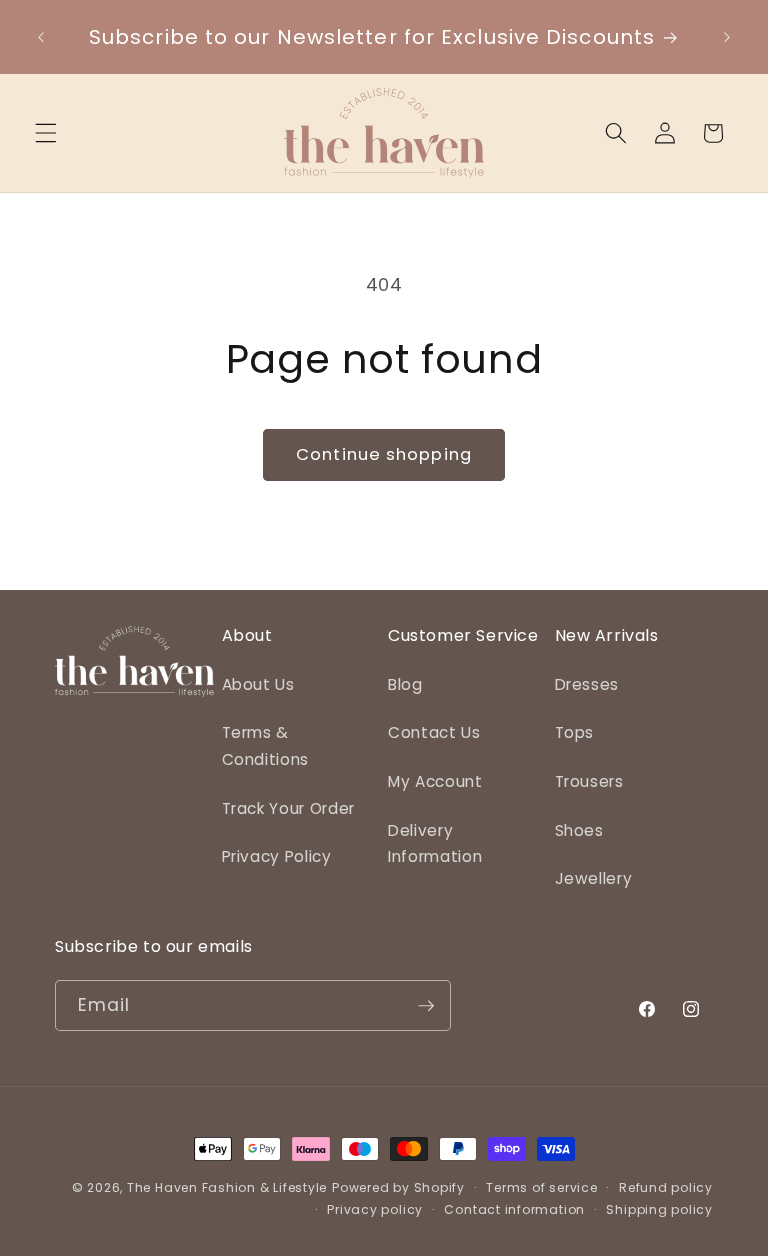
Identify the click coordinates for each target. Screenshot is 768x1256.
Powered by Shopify (398, 1187)
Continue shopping (384, 454)
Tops (575, 732)
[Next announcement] (727, 37)
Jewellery (594, 878)
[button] (46, 133)
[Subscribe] (426, 1006)
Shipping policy (659, 1209)
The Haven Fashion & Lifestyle (227, 1187)
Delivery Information (435, 844)
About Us (258, 684)
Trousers (589, 781)
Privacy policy (375, 1209)
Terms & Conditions (266, 746)
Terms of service (541, 1187)
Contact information (514, 1209)
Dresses (587, 684)
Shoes (579, 830)
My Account (435, 781)
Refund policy (666, 1187)
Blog (405, 684)
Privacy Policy (277, 856)
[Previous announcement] (41, 37)
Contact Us (434, 732)
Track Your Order (289, 808)
